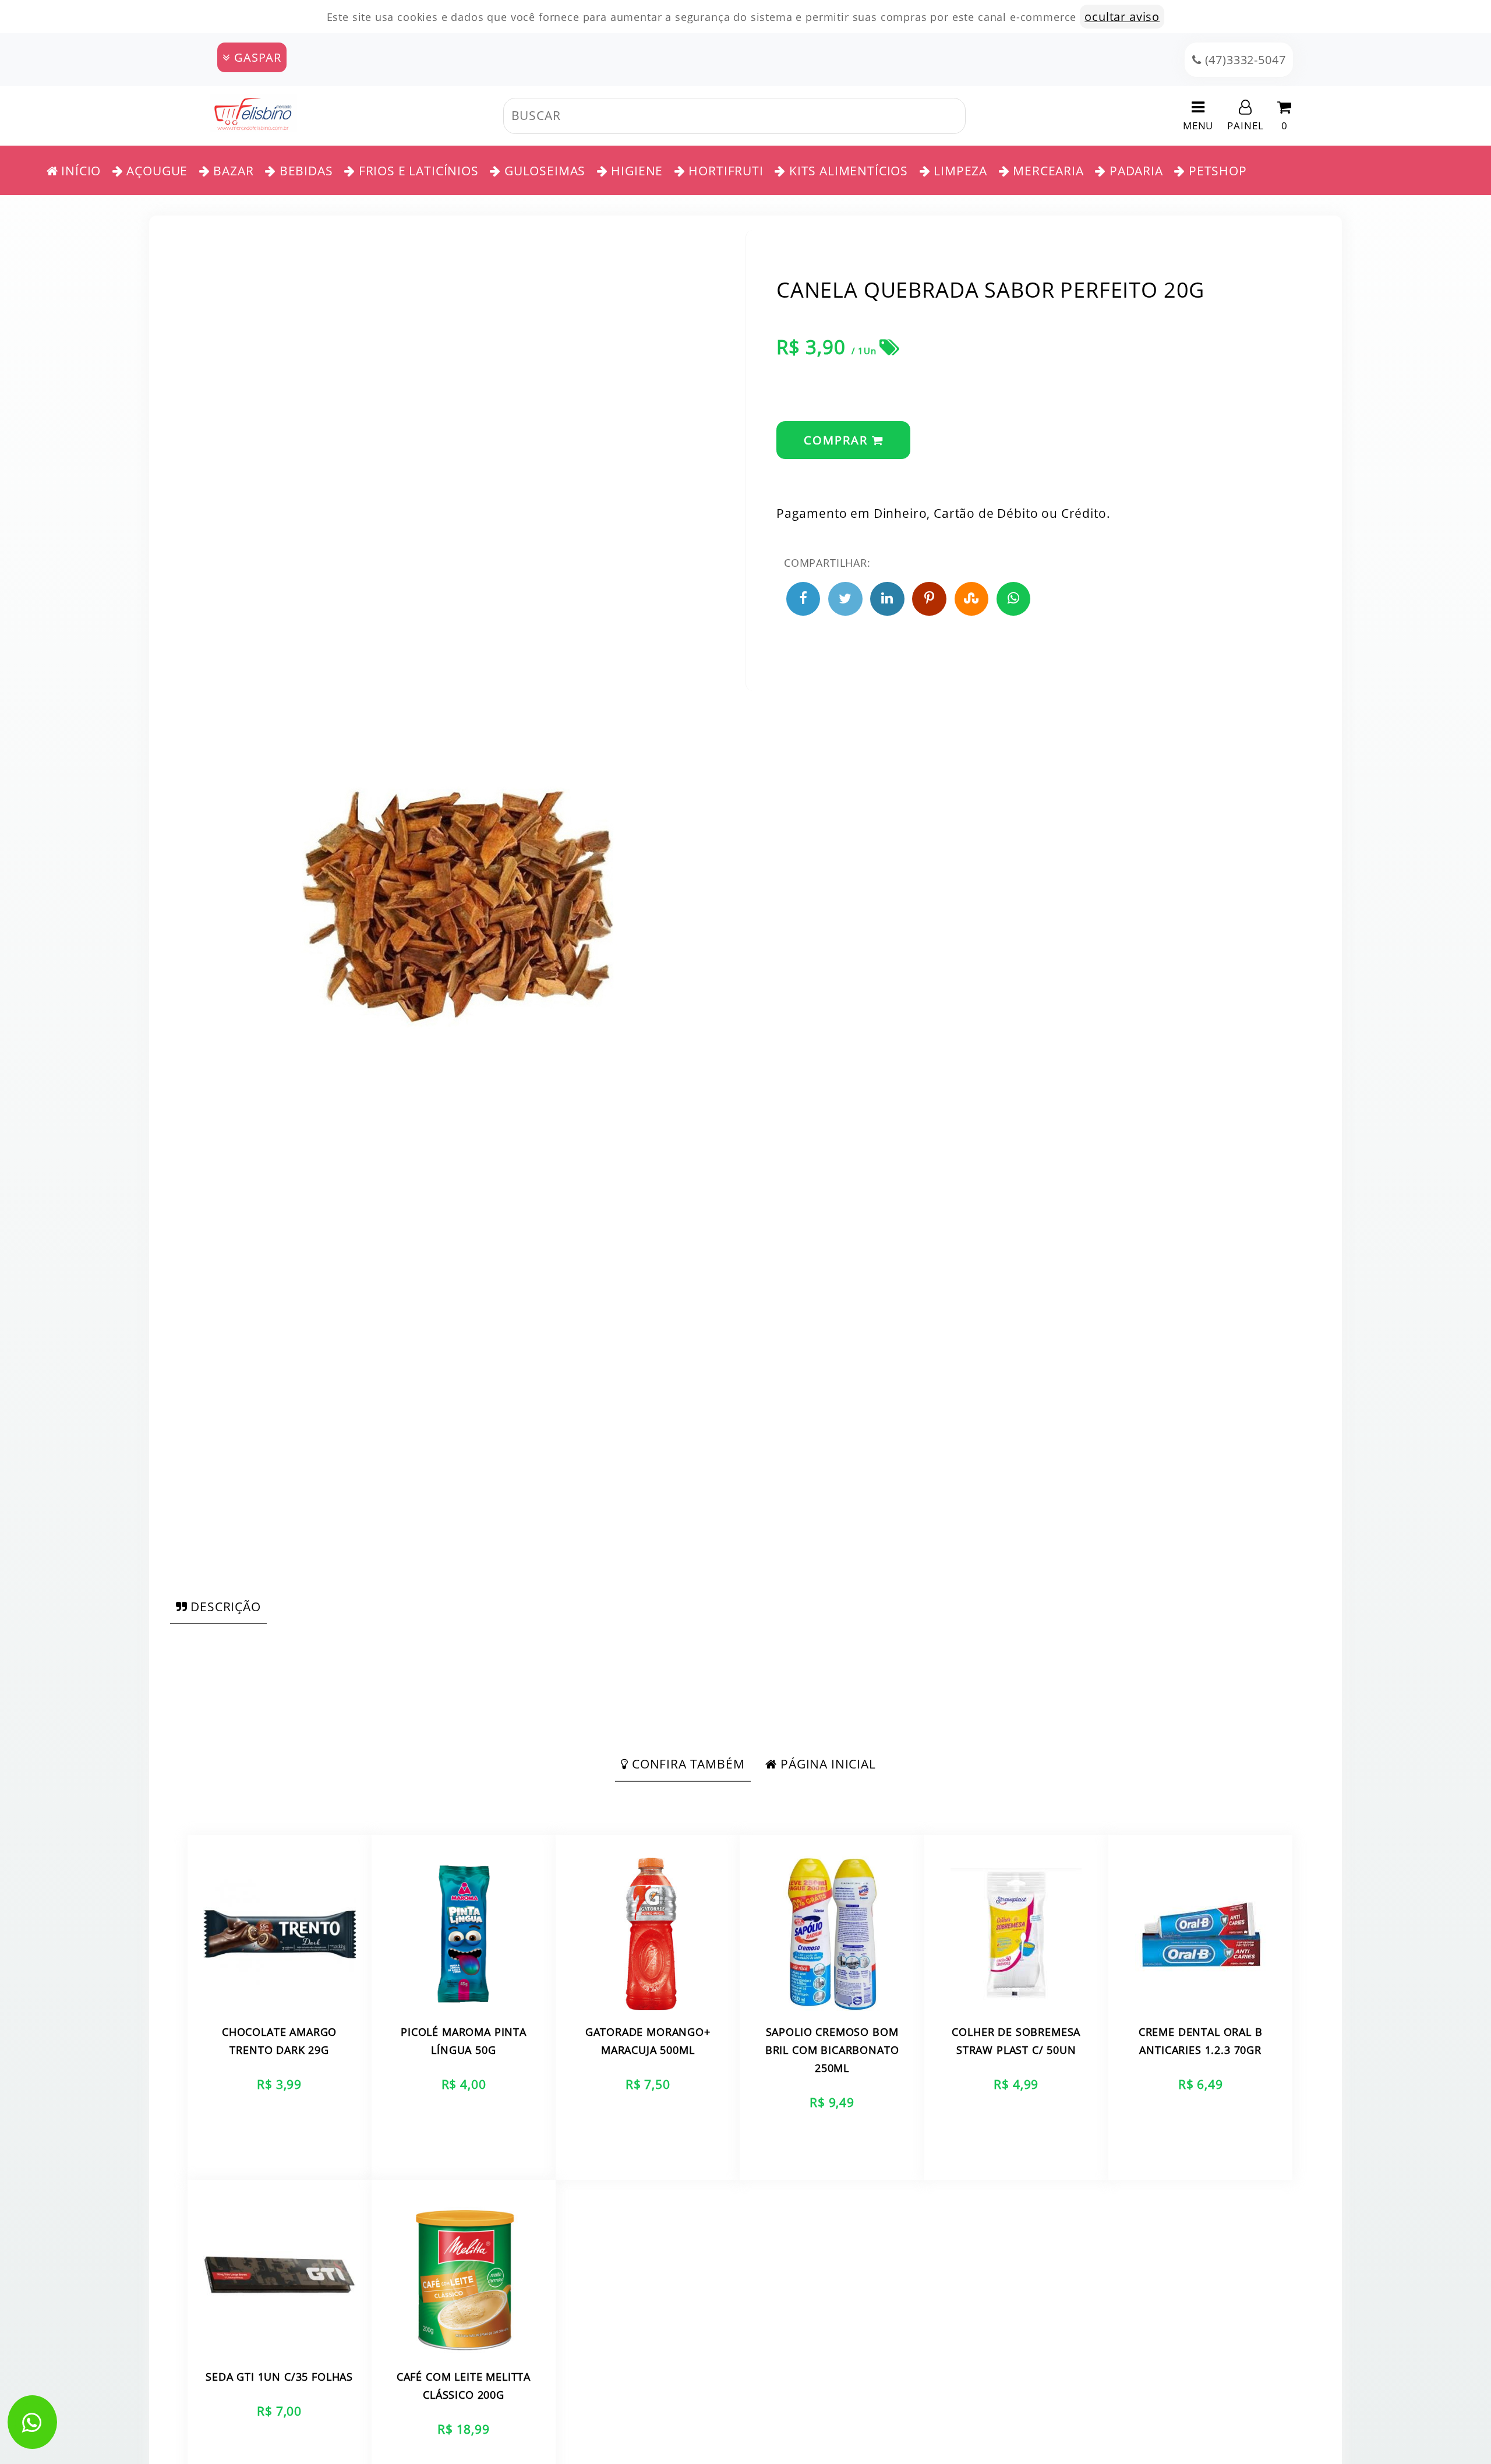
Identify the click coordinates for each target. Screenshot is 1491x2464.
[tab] (218, 1607)
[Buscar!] (977, 116)
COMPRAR (838, 440)
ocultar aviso (1122, 17)
